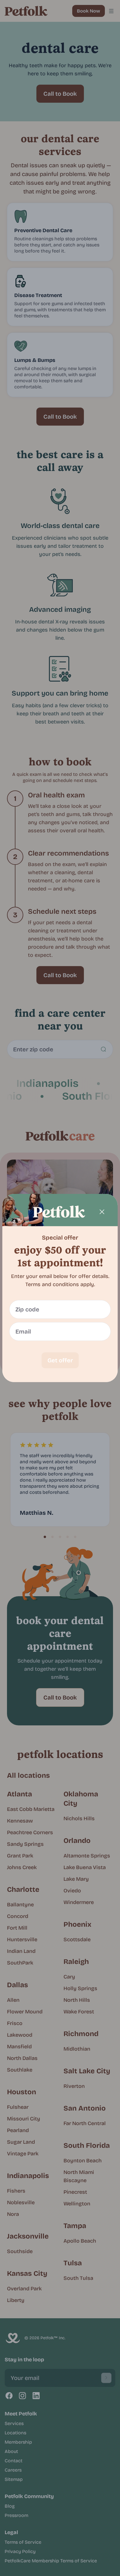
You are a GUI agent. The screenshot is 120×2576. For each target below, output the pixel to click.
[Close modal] (102, 1212)
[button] (60, 1288)
